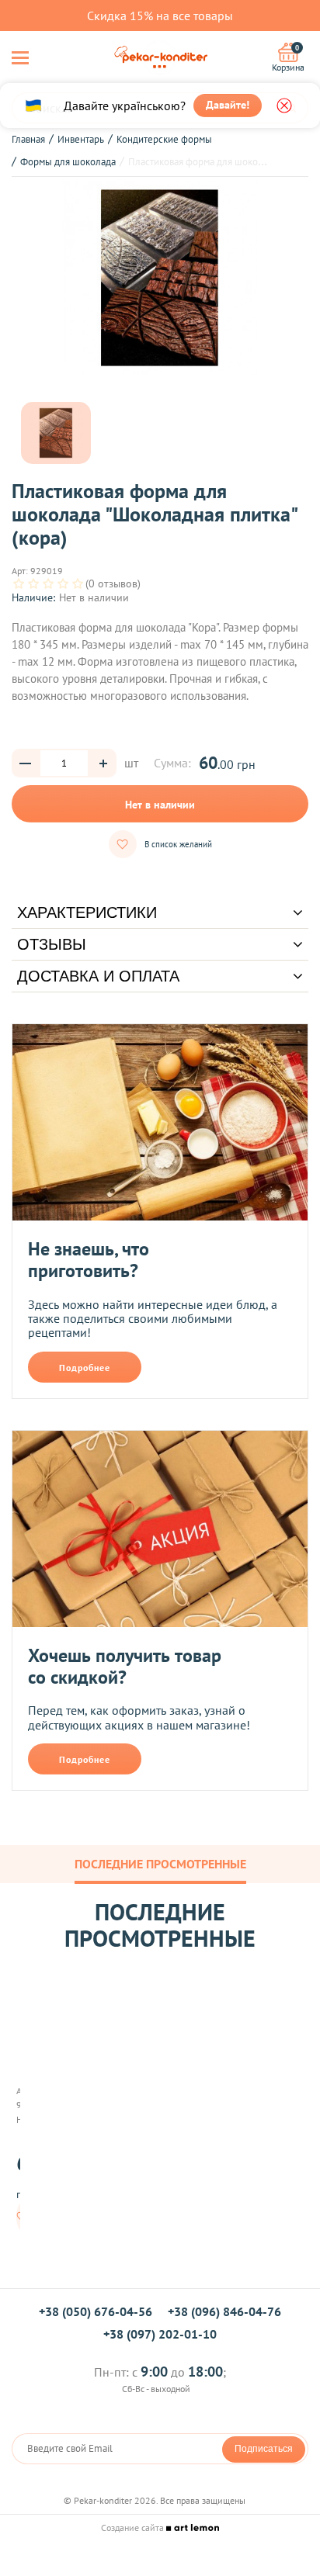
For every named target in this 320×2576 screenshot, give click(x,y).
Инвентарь (81, 139)
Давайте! (228, 105)
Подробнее (85, 1368)
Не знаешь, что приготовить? (89, 1260)
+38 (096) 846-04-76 (224, 2311)
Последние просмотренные (160, 1864)
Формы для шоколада (68, 162)
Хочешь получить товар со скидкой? (125, 1666)
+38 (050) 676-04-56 (96, 2311)
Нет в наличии (160, 805)
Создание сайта (134, 2528)
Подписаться (264, 2449)
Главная (28, 139)
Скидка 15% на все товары (160, 16)
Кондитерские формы (164, 139)
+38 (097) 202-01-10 (160, 2334)
